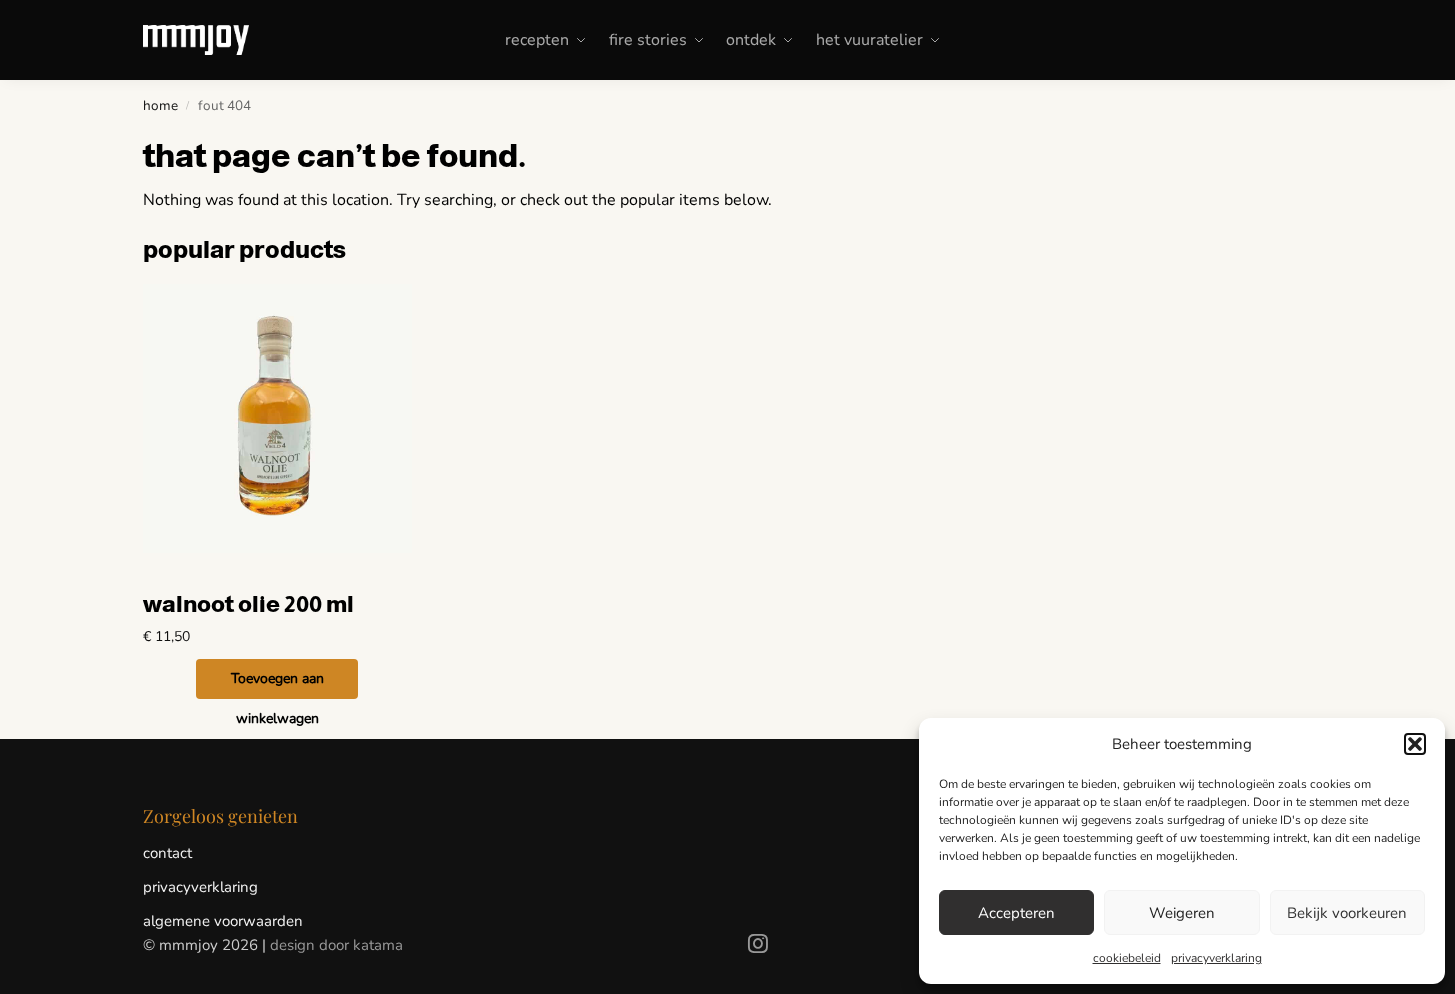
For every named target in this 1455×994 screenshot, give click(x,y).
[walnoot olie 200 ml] (278, 419)
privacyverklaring (1216, 958)
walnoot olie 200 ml (248, 604)
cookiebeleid (1127, 958)
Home (160, 105)
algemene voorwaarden (223, 921)
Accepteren (1016, 913)
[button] (1415, 744)
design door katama (336, 945)
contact (167, 853)
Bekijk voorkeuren (1347, 913)
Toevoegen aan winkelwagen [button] (277, 684)
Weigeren (1182, 913)
